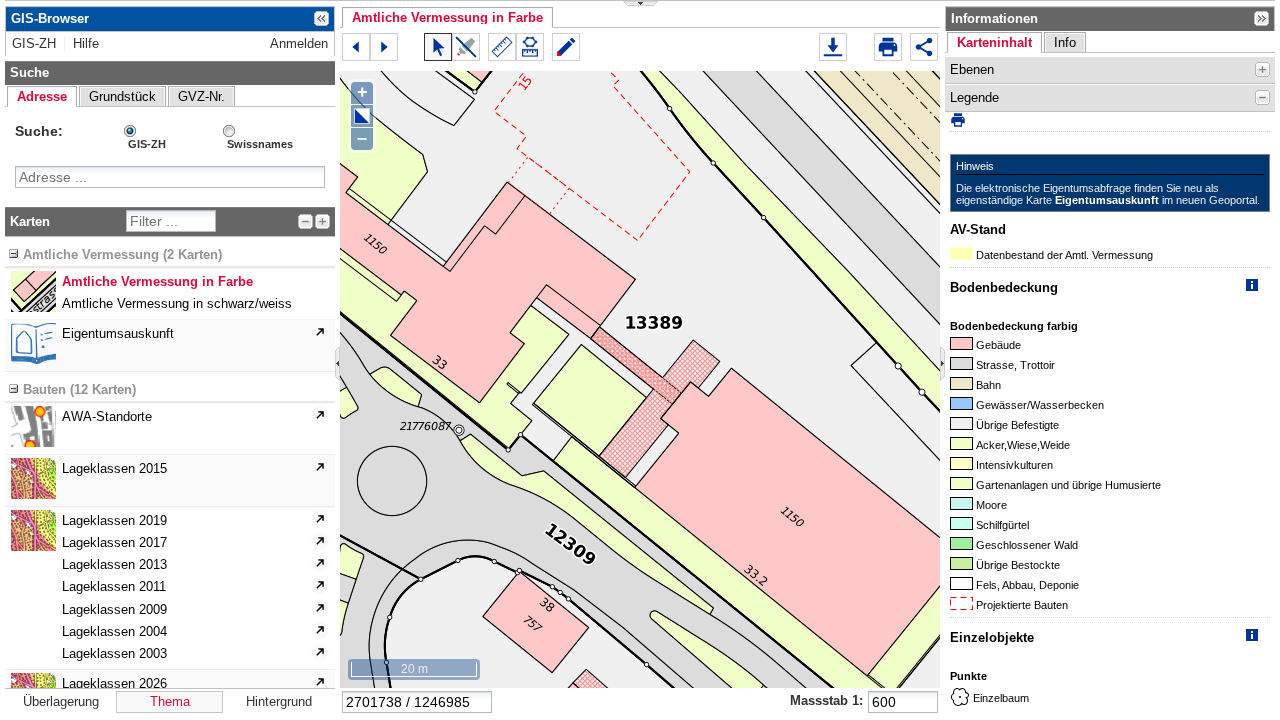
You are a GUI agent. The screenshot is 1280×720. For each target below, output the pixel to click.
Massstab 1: (826, 700)
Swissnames (260, 144)
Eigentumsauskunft (1107, 200)
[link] (34, 44)
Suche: (39, 131)
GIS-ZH (147, 144)
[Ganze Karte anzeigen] (362, 116)
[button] (447, 17)
